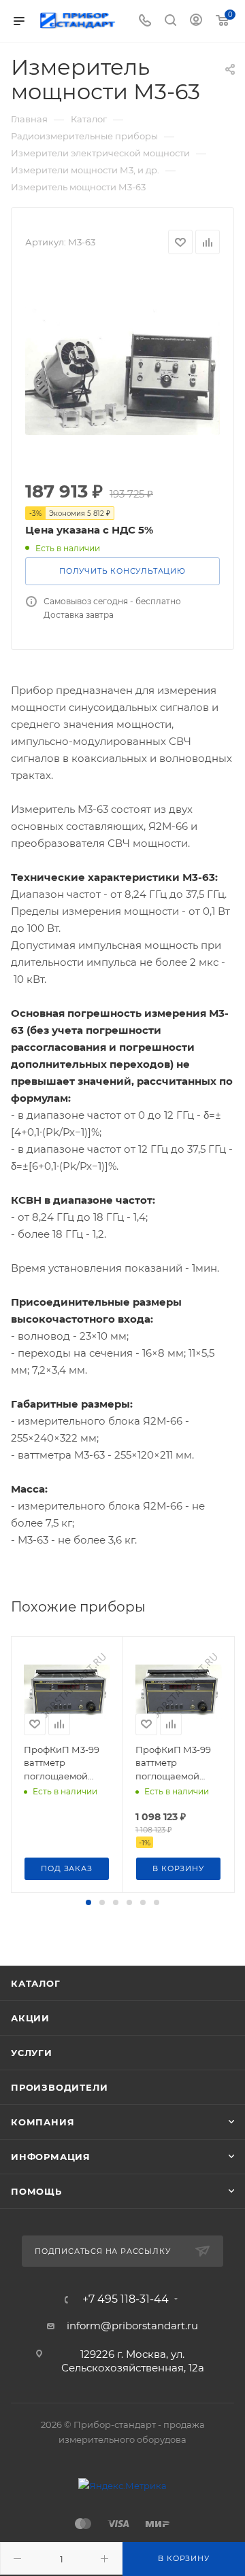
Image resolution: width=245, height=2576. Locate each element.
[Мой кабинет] (196, 21)
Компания (43, 2122)
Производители (59, 2087)
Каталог (36, 1983)
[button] (88, 1902)
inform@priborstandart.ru (132, 2326)
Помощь (36, 2191)
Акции (30, 2018)
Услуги (32, 2053)
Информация (51, 2157)
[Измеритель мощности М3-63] (122, 368)
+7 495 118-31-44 (126, 2299)
